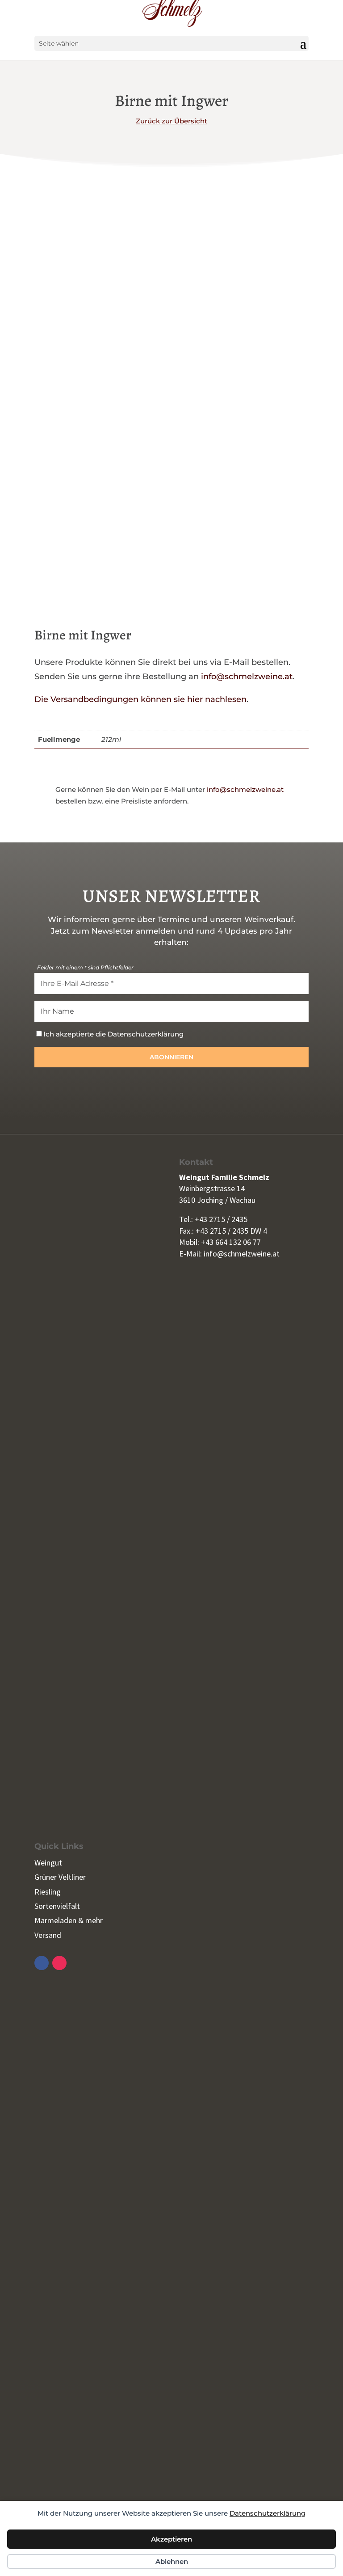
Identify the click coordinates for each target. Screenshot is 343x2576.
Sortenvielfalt (57, 1906)
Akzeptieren (171, 2539)
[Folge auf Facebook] (42, 1963)
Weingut (48, 1863)
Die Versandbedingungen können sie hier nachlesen (140, 699)
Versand (48, 1935)
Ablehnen (172, 2561)
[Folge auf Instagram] (59, 1963)
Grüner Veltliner (60, 1877)
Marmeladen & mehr (69, 1920)
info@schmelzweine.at (247, 677)
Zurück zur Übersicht (171, 121)
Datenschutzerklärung (268, 2513)
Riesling (48, 1892)
